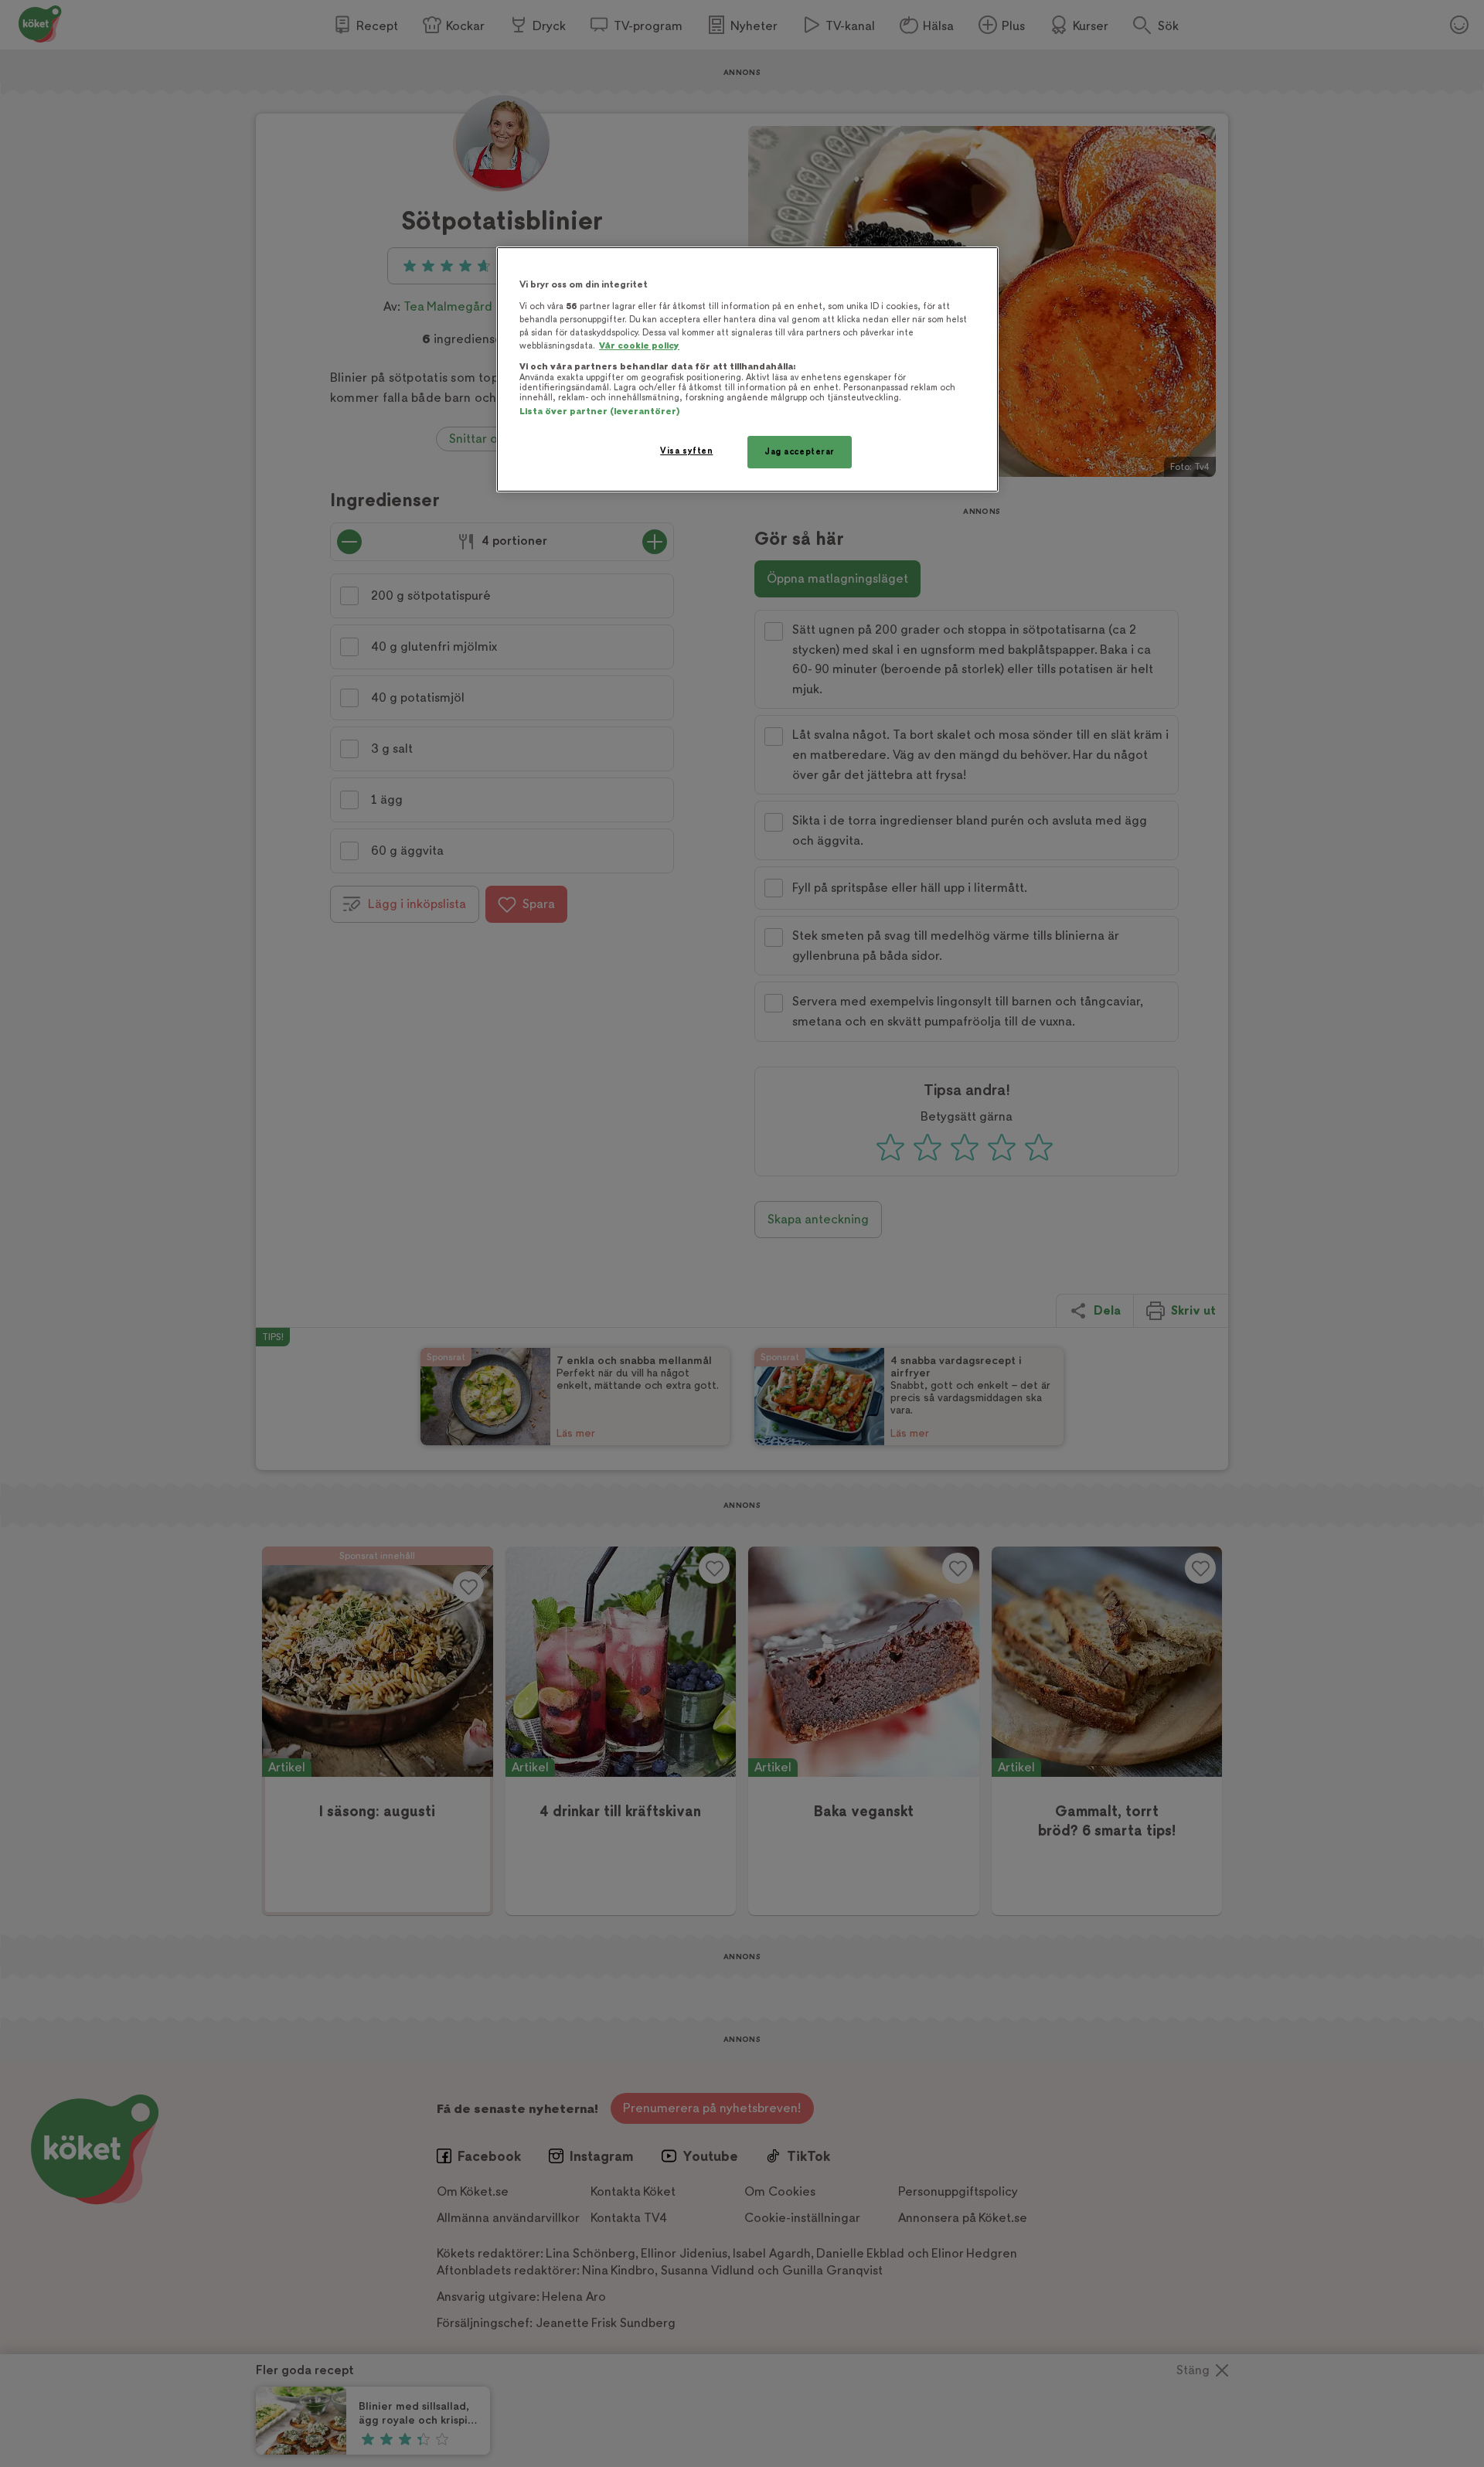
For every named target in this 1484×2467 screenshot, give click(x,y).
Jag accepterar (800, 452)
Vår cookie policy (639, 346)
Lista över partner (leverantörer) (599, 412)
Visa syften (686, 451)
